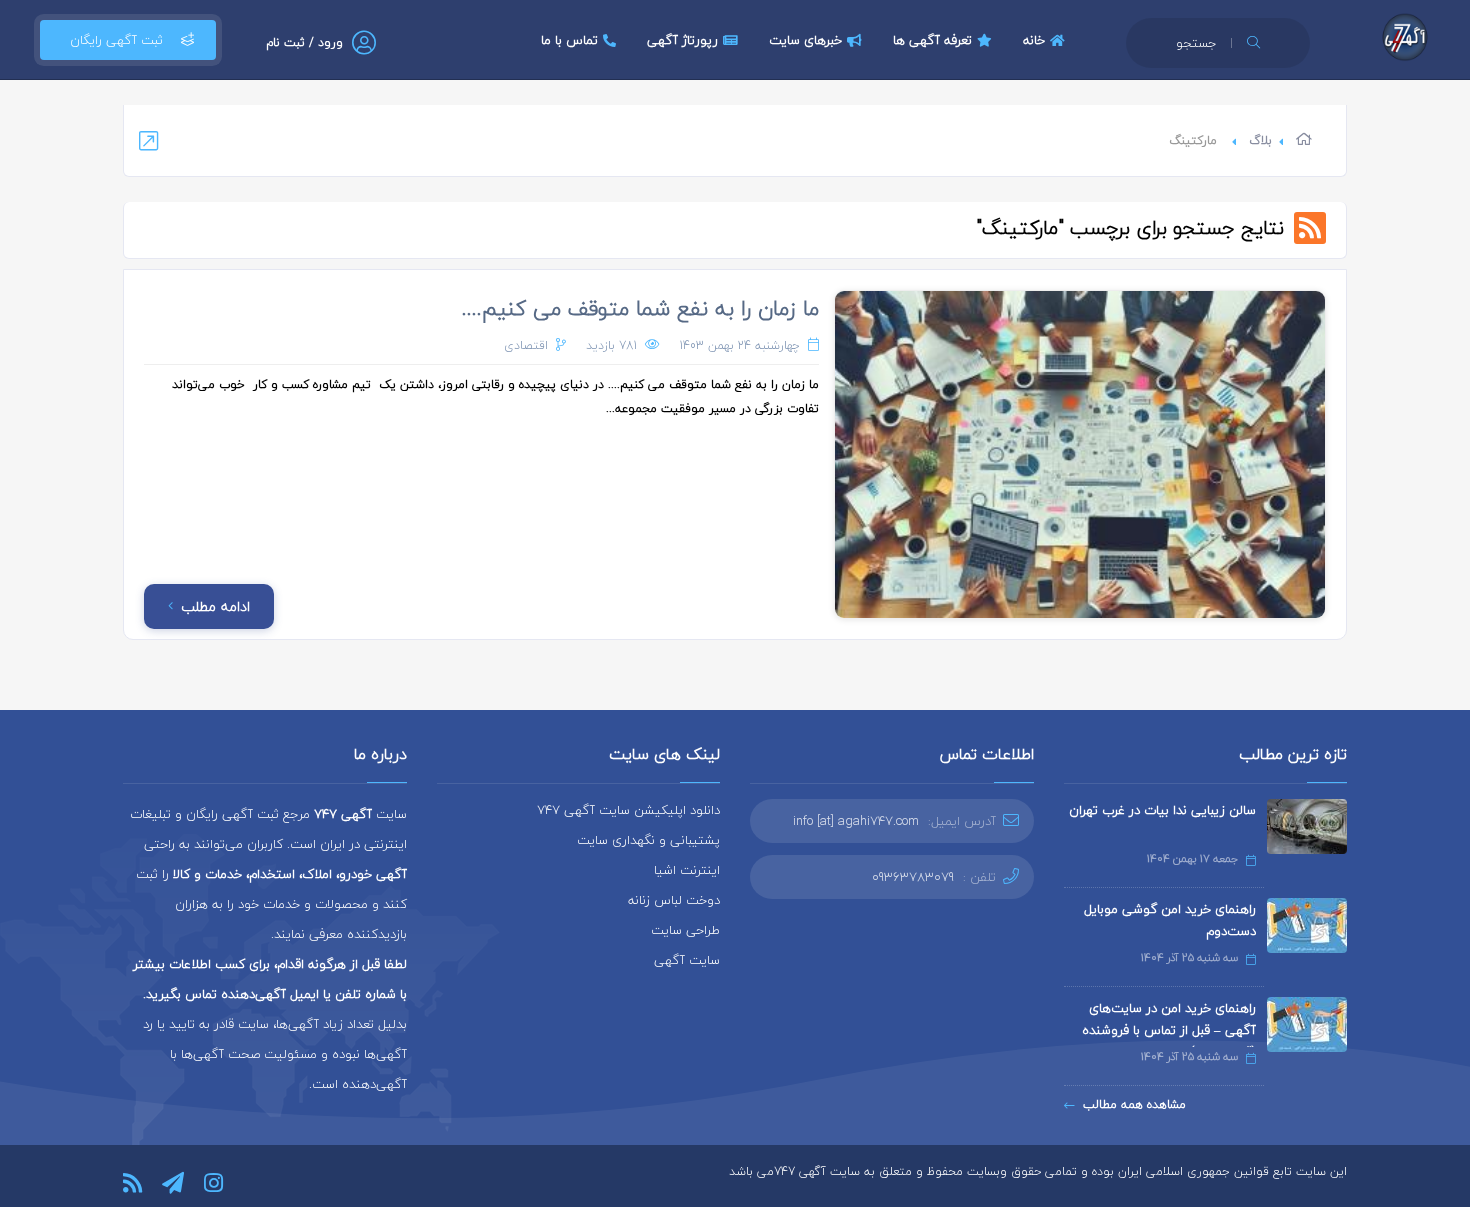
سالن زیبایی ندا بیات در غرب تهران (1162, 810)
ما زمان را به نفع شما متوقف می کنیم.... (640, 308)
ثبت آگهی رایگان (116, 40)
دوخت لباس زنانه (674, 900)
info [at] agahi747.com (856, 821)
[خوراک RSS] (132, 1183)
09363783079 (913, 877)
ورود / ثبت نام (304, 42)
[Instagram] (213, 1183)
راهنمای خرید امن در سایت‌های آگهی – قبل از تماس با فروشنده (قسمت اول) (1169, 1030)
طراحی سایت (685, 930)
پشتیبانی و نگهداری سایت (648, 840)
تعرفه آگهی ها (932, 40)
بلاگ (1260, 140)
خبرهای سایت (805, 40)
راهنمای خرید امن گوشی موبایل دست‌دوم (1170, 920)
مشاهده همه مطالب (1134, 1104)
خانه (1034, 40)
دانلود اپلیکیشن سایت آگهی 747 (628, 810)
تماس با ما (569, 40)
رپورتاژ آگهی (682, 40)
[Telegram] (173, 1183)
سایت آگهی (687, 960)
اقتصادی (526, 345)
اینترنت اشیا (687, 870)
